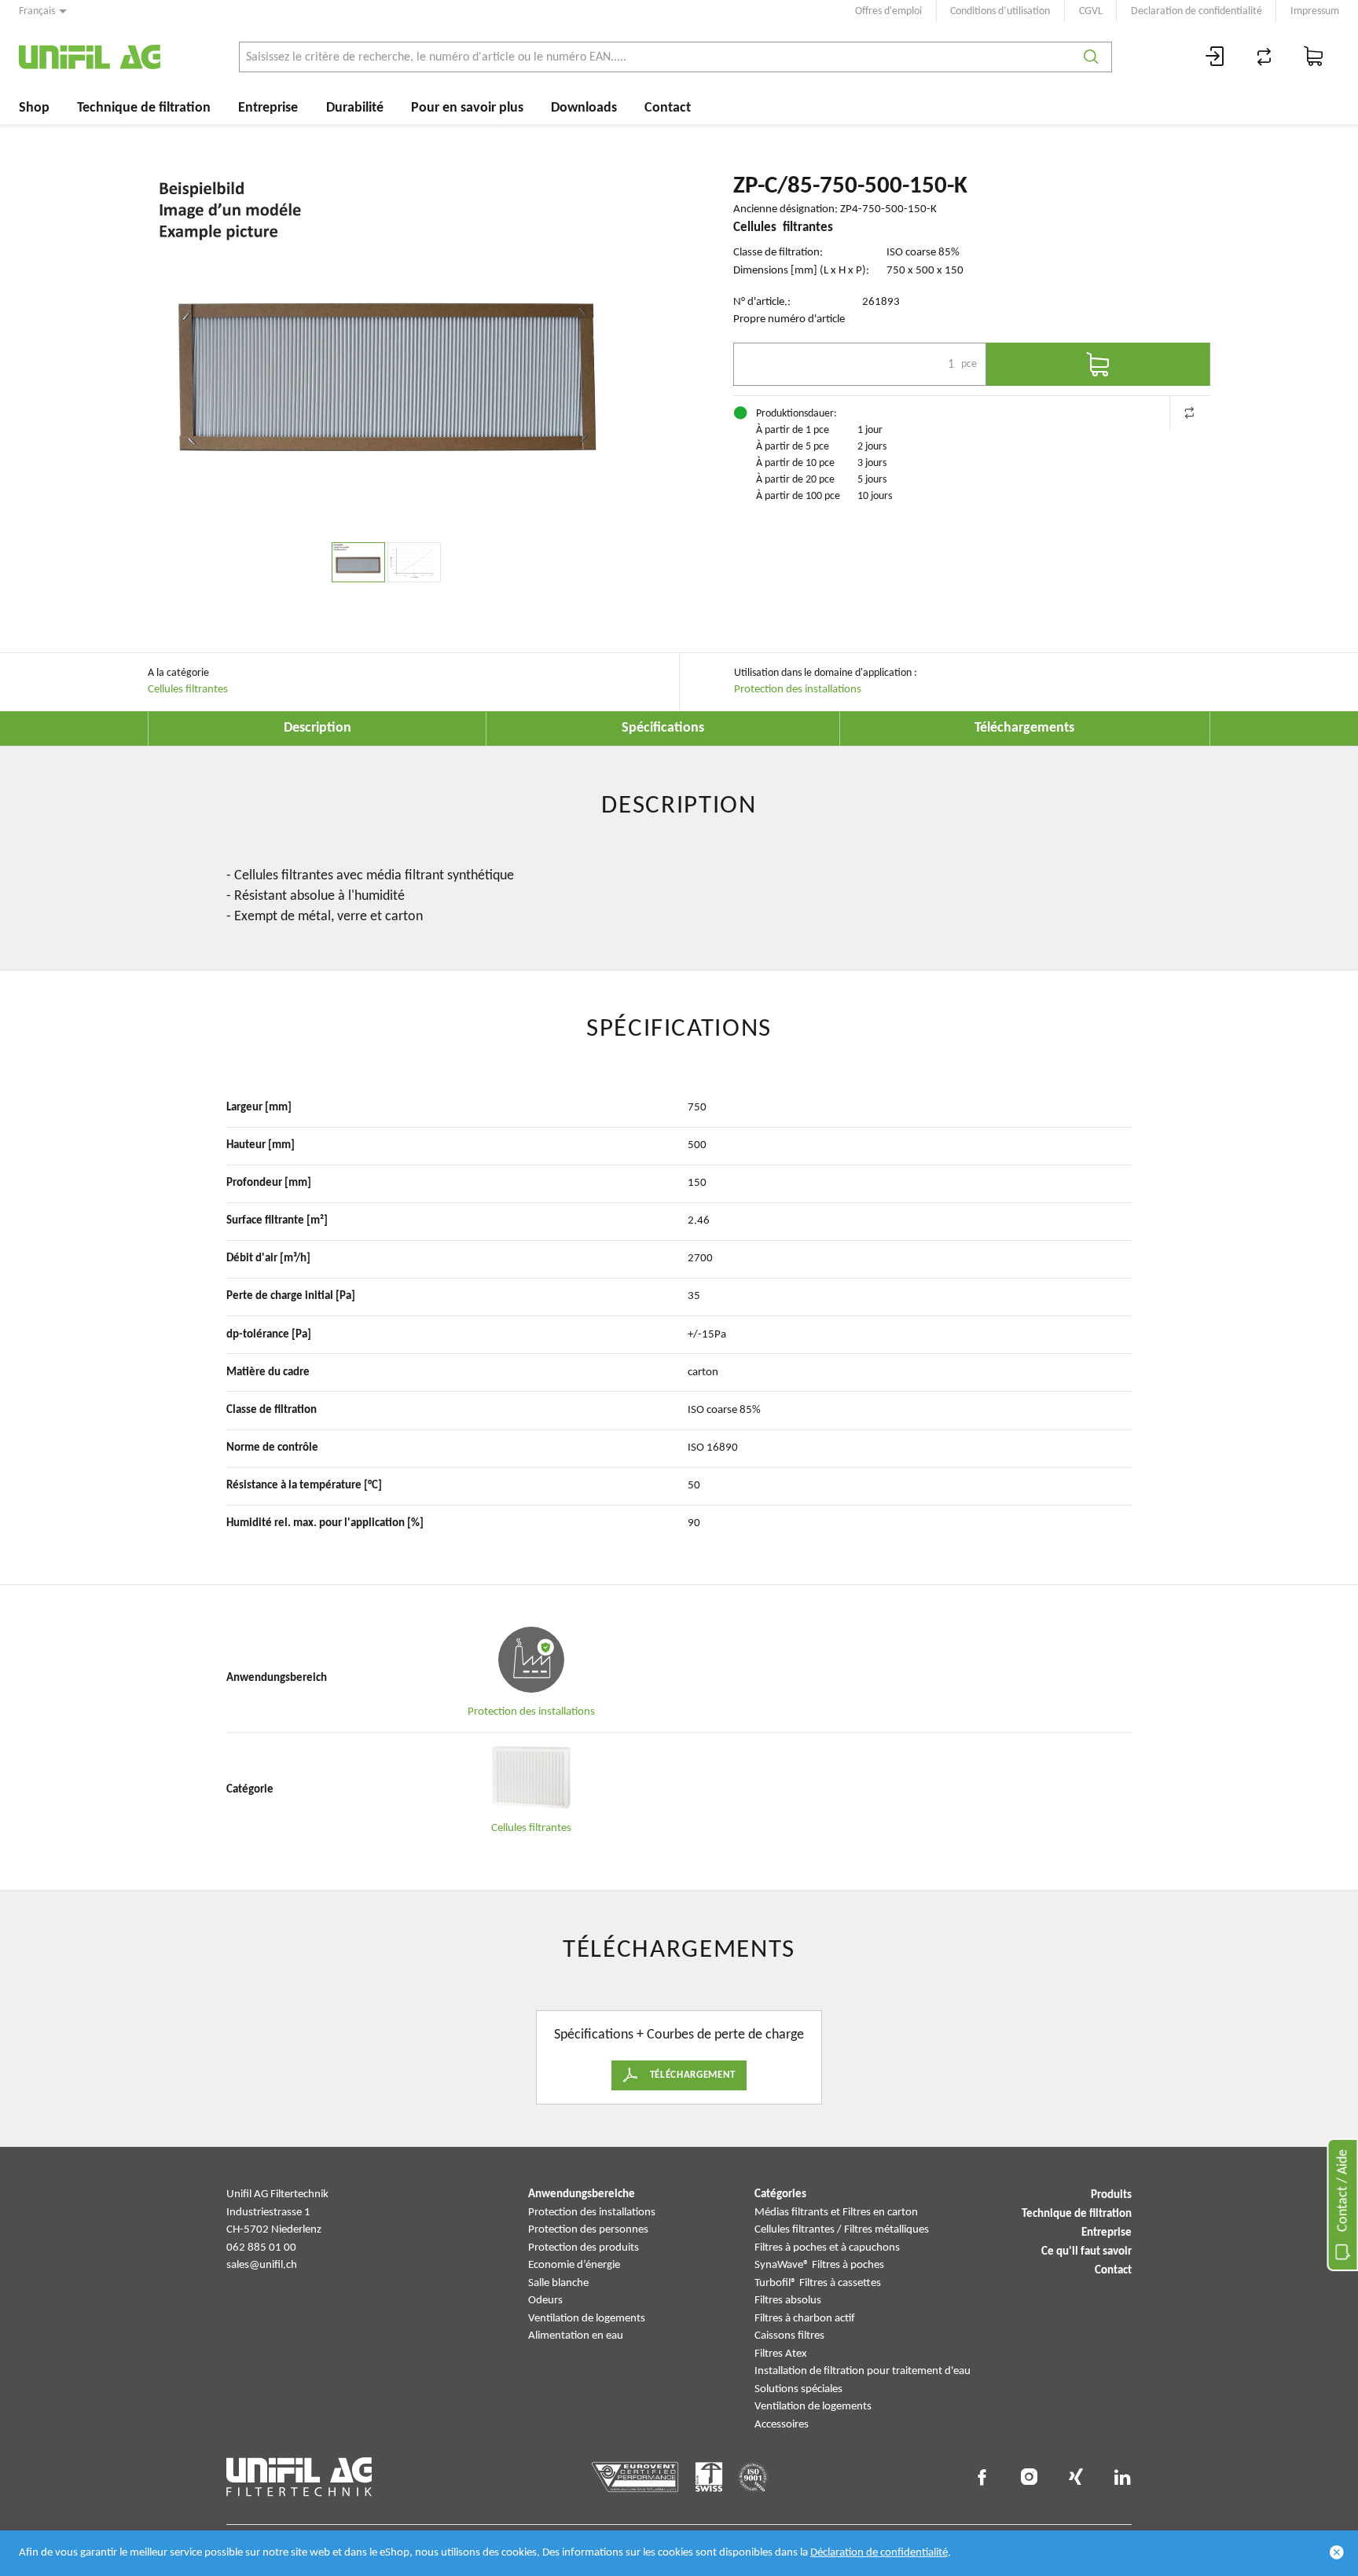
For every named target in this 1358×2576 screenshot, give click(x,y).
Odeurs (545, 2301)
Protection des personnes (588, 2230)
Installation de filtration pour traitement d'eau (863, 2371)
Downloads (584, 108)
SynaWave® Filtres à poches (819, 2265)
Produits (1111, 2195)
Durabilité (355, 108)
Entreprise (268, 108)
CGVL (1091, 11)
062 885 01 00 (261, 2248)
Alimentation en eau (576, 2336)
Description (317, 728)
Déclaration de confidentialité (879, 2553)
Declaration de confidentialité (1197, 11)
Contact (668, 108)
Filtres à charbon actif (805, 2319)
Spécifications (663, 728)
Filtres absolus (788, 2301)
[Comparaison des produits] (1264, 57)
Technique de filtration (144, 108)
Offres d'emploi (888, 11)
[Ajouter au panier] (1098, 364)
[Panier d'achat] (1314, 57)
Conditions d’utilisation (1000, 11)
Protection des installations (798, 690)
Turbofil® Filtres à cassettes (818, 2283)
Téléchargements (1024, 728)
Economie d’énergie (574, 2265)
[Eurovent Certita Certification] (635, 2477)
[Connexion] (1215, 57)
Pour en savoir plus (467, 108)
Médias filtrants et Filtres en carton (836, 2213)
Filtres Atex (781, 2354)
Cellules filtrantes (188, 690)
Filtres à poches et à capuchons (827, 2248)
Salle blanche (558, 2283)
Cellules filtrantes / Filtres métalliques (842, 2230)
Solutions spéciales (798, 2389)
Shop (34, 108)
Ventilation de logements (587, 2319)
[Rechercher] (1091, 57)
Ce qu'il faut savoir (1086, 2252)
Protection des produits (584, 2248)
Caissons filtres (789, 2336)
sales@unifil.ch (262, 2265)
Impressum (1315, 11)
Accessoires (782, 2425)
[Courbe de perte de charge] (414, 562)
